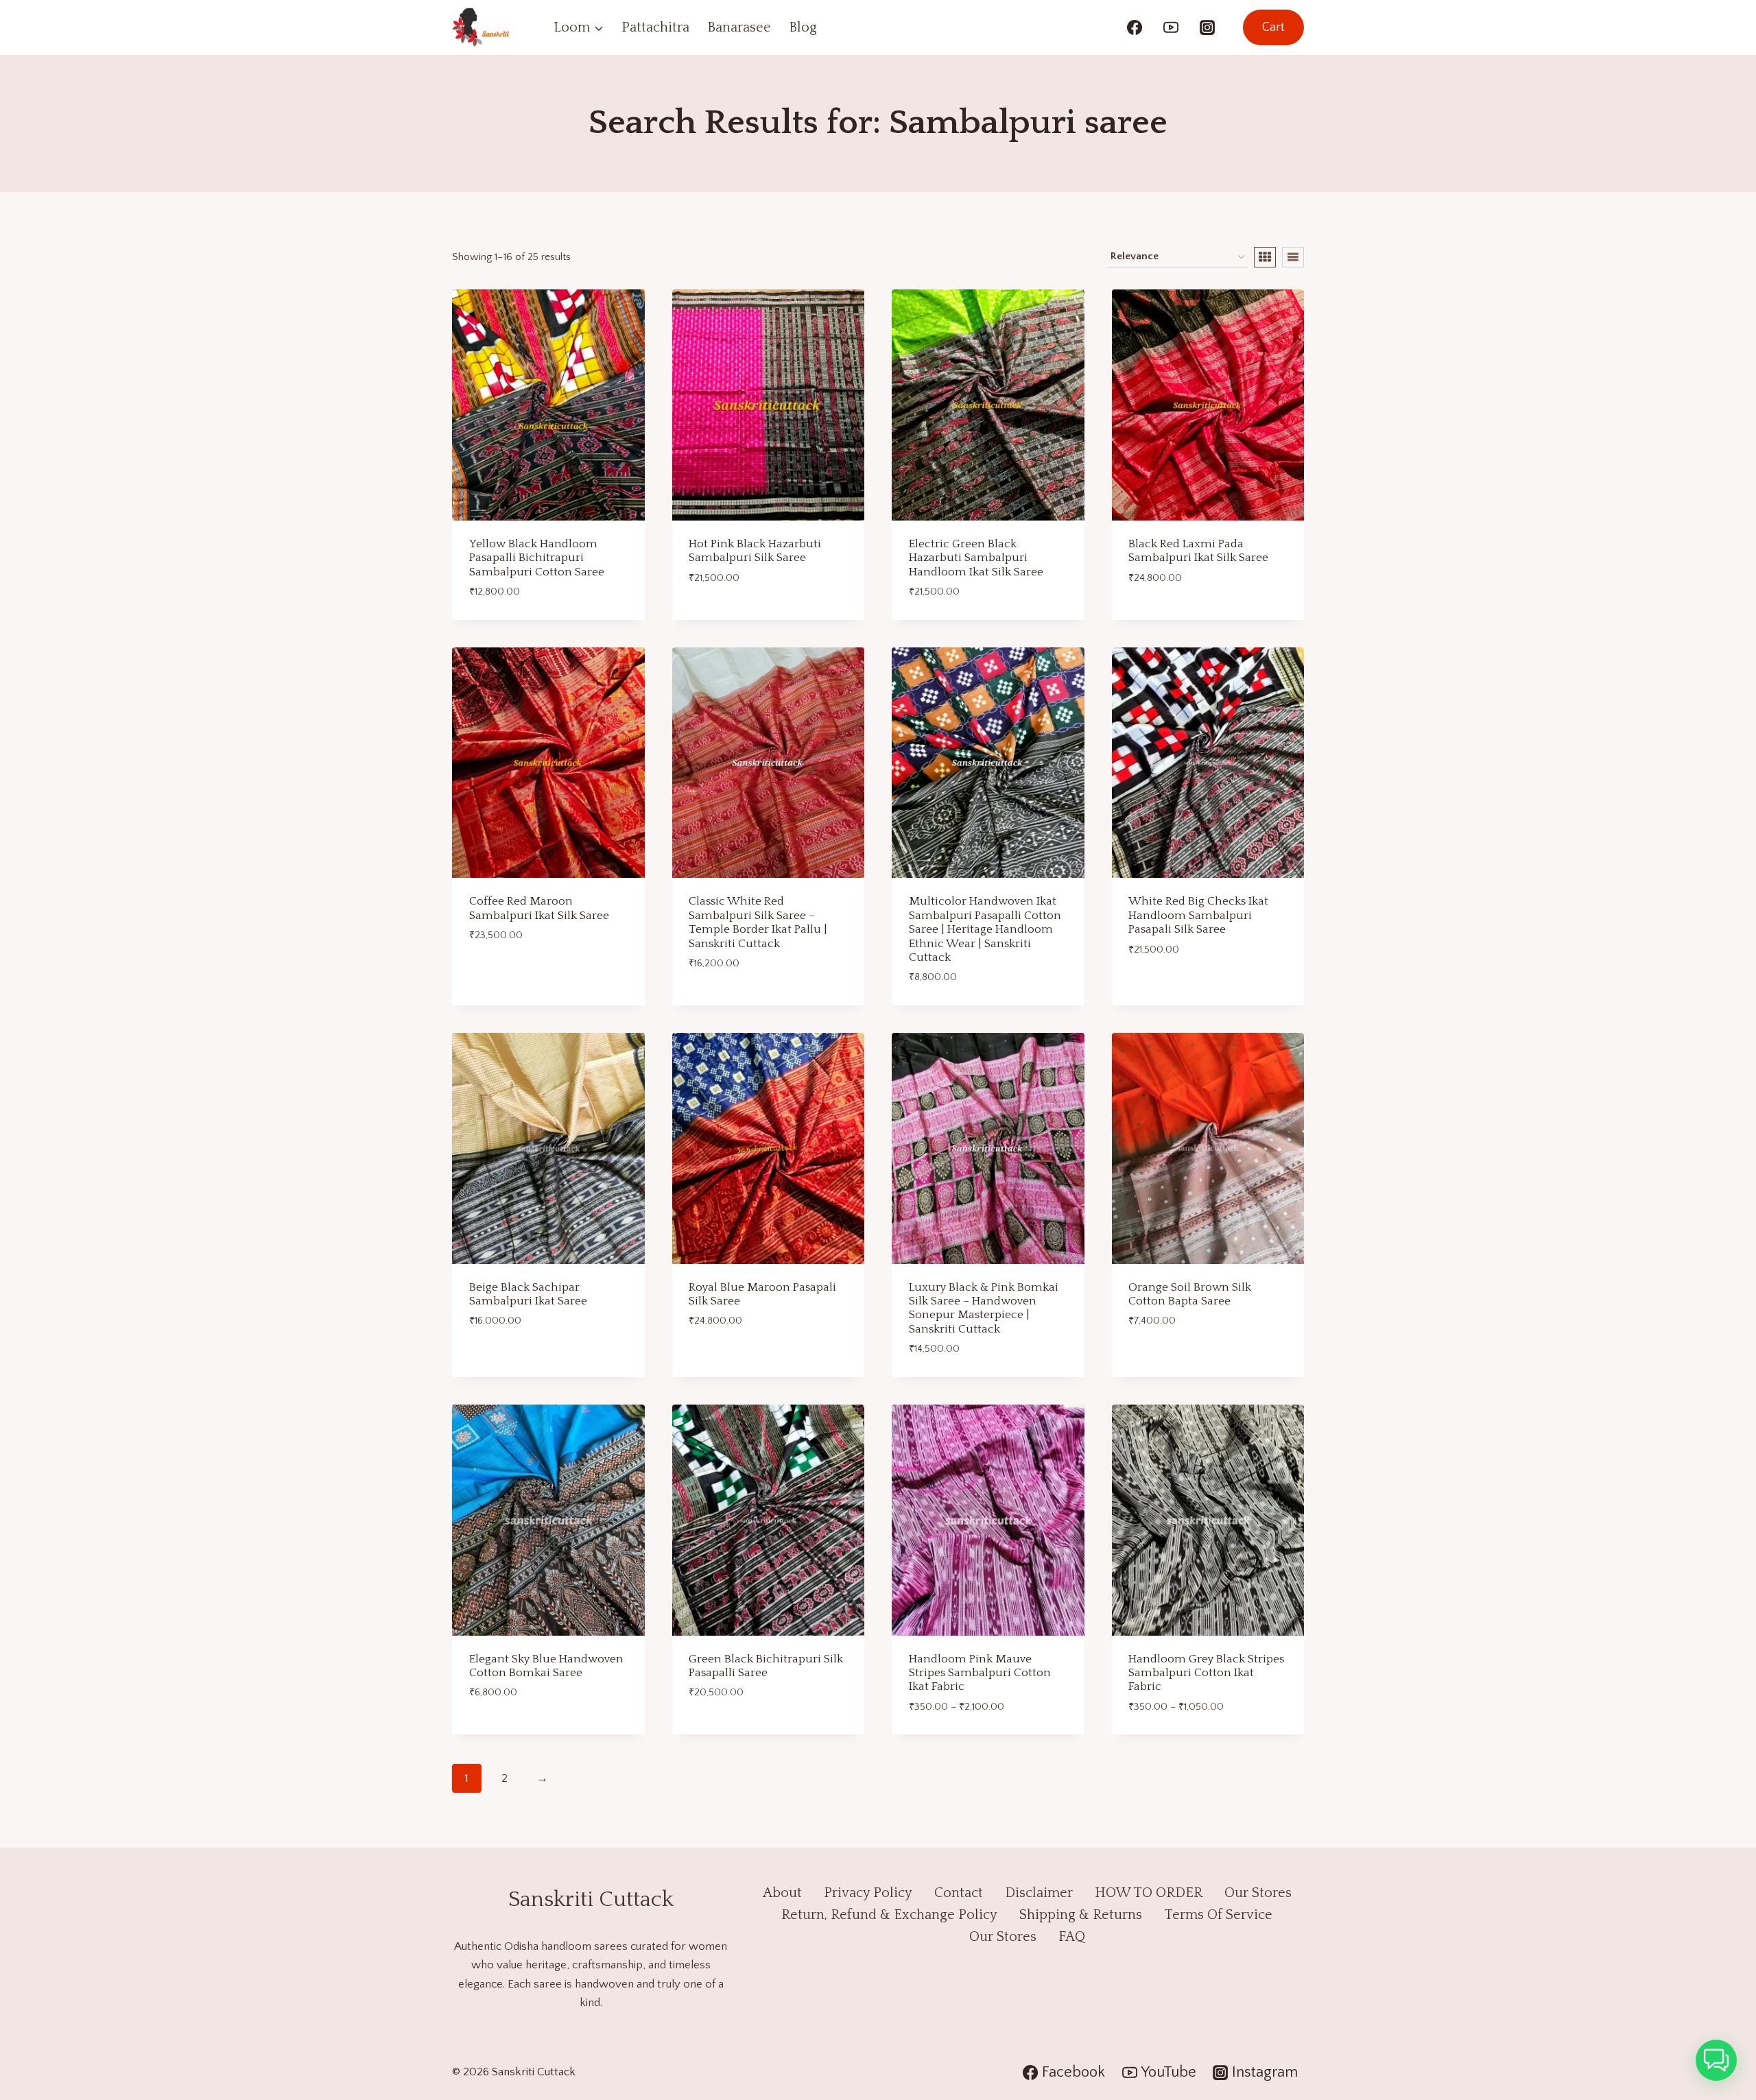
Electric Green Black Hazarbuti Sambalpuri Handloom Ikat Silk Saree (976, 558)
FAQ (1072, 1937)
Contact (959, 1893)
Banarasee (739, 27)
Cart (1273, 27)
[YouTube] (1171, 27)
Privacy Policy (868, 1893)
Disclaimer (1039, 1893)
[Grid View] (1265, 257)
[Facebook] (1135, 27)
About (782, 1893)
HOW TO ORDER (1149, 1893)
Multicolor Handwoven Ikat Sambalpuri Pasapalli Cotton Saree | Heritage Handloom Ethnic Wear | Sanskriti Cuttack (985, 929)
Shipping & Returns (1081, 1915)
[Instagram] (1207, 27)
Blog (803, 27)
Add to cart (721, 615)
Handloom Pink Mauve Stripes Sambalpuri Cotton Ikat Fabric (980, 1673)
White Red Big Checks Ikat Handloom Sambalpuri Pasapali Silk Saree (1198, 915)
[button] (1716, 2060)
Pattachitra (655, 27)
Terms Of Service (1218, 1915)
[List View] (1293, 257)
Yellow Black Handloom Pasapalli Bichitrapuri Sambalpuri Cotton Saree (537, 558)
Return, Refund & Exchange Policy (889, 1915)
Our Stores (1258, 1893)
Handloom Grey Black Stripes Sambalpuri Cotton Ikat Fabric (1206, 1673)
